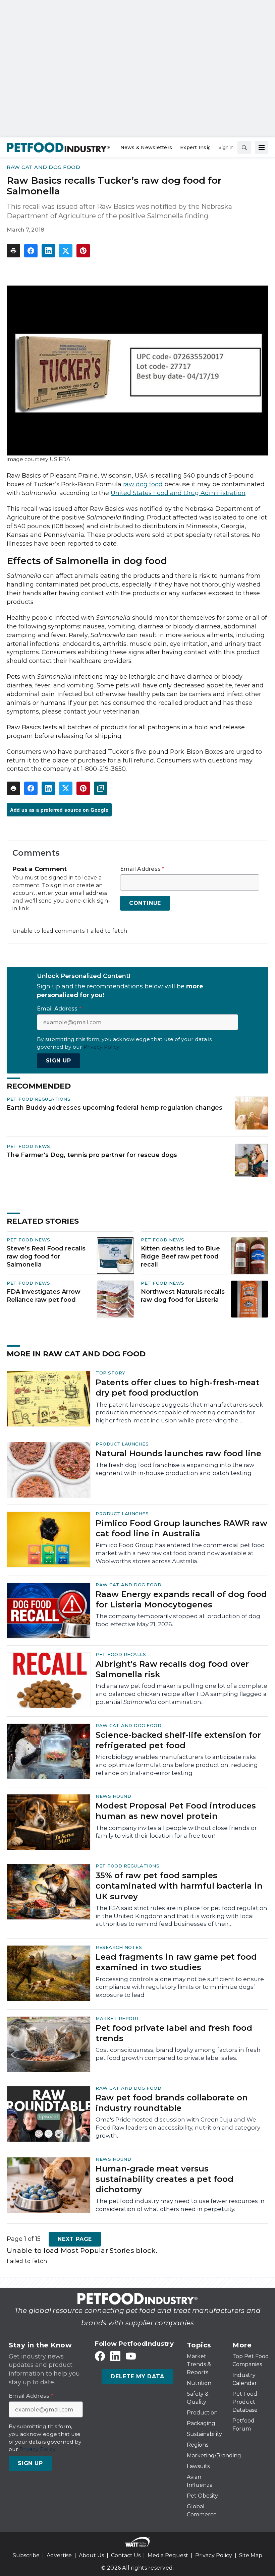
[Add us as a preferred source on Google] (101, 788)
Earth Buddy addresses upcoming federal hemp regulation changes (115, 1108)
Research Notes (119, 1947)
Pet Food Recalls (121, 1654)
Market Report (118, 2018)
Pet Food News (29, 1146)
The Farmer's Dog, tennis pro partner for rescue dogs (92, 1155)
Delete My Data (137, 2376)
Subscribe (26, 2555)
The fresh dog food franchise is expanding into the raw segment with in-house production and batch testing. (175, 1469)
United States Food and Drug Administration (178, 493)
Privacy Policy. (102, 1047)
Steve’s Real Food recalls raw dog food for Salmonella (46, 1256)
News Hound (113, 1796)
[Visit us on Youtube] (131, 2356)
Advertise (59, 2555)
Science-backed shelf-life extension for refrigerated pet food (178, 1740)
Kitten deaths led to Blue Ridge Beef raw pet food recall (180, 1256)
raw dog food (143, 484)
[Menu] (262, 147)
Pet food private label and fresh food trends (174, 2033)
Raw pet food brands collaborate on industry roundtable (172, 2103)
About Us (91, 2555)
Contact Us (126, 2555)
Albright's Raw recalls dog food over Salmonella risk (172, 1669)
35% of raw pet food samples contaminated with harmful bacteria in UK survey (179, 1886)
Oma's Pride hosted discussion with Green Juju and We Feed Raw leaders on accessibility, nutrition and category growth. (178, 2128)
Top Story (111, 1373)
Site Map (251, 2555)
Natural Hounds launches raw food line (178, 1453)
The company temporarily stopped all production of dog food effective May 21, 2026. (178, 1620)
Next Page (75, 2239)
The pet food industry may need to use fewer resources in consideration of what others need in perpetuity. (180, 2205)
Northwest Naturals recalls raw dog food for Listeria (183, 1296)
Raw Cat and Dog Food (43, 167)
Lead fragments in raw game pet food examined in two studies (176, 1962)
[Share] (31, 251)
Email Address (142, 869)
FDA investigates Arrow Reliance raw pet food (44, 1296)
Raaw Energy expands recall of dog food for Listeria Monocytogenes (181, 1599)
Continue (145, 903)
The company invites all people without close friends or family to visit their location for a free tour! (176, 1832)
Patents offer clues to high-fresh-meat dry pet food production (178, 1388)
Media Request (168, 2555)
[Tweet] (66, 251)
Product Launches (122, 1444)
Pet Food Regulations (39, 1099)
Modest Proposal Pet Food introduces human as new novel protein (176, 1811)
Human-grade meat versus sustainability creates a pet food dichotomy (164, 2179)
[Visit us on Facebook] (100, 2356)
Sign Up (59, 1061)
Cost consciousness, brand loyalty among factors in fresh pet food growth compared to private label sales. (178, 2054)
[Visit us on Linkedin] (115, 2356)
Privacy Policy (214, 2555)
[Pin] (83, 251)
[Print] (13, 251)
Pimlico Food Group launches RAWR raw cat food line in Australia (181, 1528)
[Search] (244, 147)
